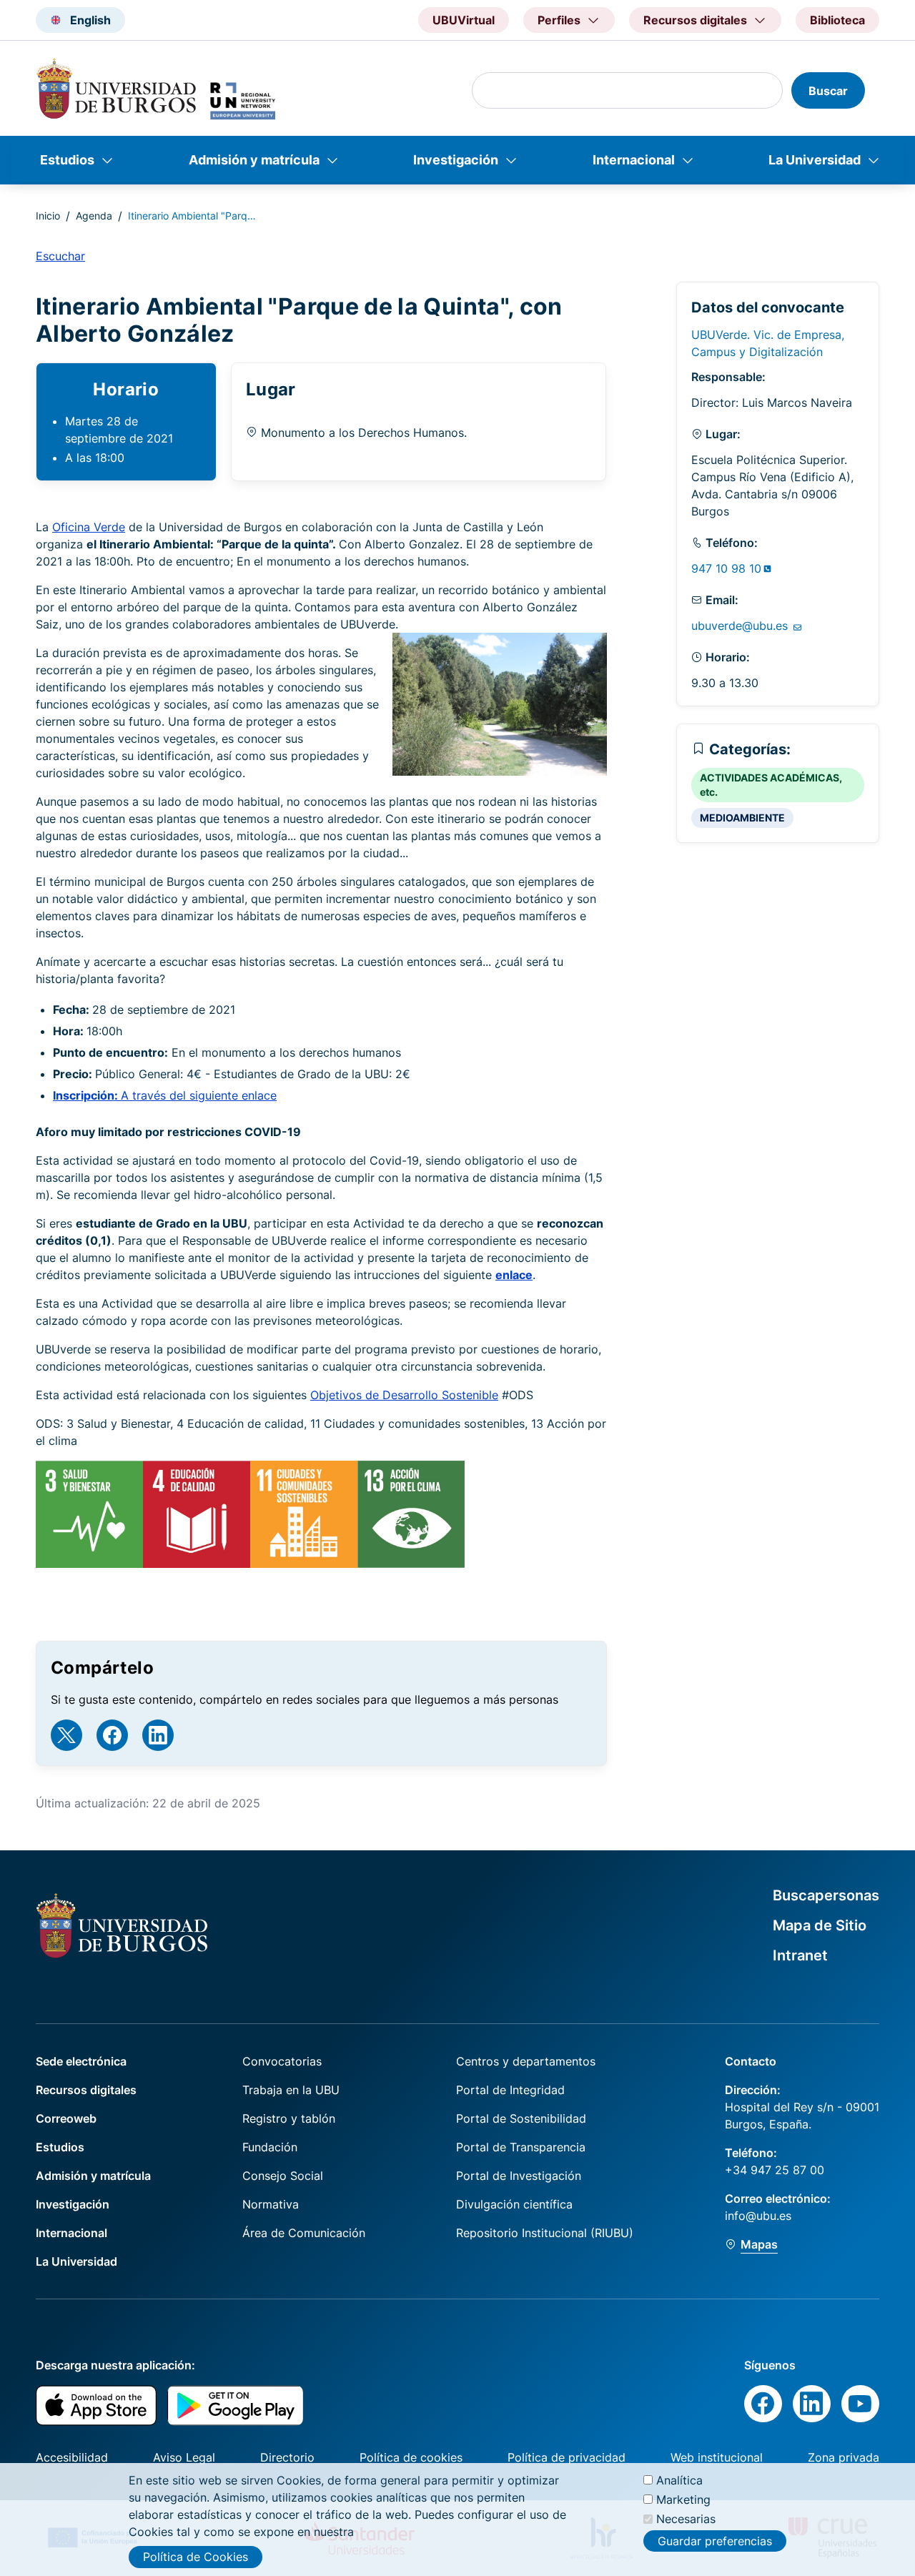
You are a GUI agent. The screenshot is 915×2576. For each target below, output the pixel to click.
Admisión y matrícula (254, 160)
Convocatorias (282, 2061)
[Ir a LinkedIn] (158, 1735)
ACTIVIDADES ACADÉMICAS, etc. (771, 785)
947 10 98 (726, 568)
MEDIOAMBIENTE (742, 818)
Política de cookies (411, 2457)
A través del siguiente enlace (165, 1095)
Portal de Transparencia (521, 2147)
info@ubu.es (758, 2216)
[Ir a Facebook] (112, 1735)
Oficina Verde (89, 527)
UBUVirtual (464, 20)
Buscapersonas (826, 1895)
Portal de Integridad (510, 2090)
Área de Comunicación (304, 2233)
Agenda (94, 216)
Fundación (270, 2147)
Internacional (634, 160)
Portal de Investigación (519, 2176)
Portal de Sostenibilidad (521, 2118)
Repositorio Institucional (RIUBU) (545, 2233)
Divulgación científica (514, 2204)
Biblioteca (837, 20)
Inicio (48, 216)
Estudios (67, 160)
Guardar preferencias (715, 2540)
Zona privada (844, 2457)
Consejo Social (283, 2176)
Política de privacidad (567, 2457)
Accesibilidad (72, 2457)
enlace (514, 1275)
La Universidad (815, 160)
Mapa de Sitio (820, 1925)
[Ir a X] (66, 1735)
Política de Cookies (196, 2557)
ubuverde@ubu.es (741, 626)
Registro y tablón (289, 2118)
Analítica (679, 2480)
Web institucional (717, 2457)
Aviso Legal (184, 2457)
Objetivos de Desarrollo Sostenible (404, 1395)
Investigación (456, 160)
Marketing (683, 2499)
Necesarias (686, 2519)
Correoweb (66, 2118)
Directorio (287, 2457)
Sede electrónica (81, 2061)
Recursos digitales (86, 2090)
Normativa (271, 2204)
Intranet (800, 1955)
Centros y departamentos (526, 2061)
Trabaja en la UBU (291, 2090)
